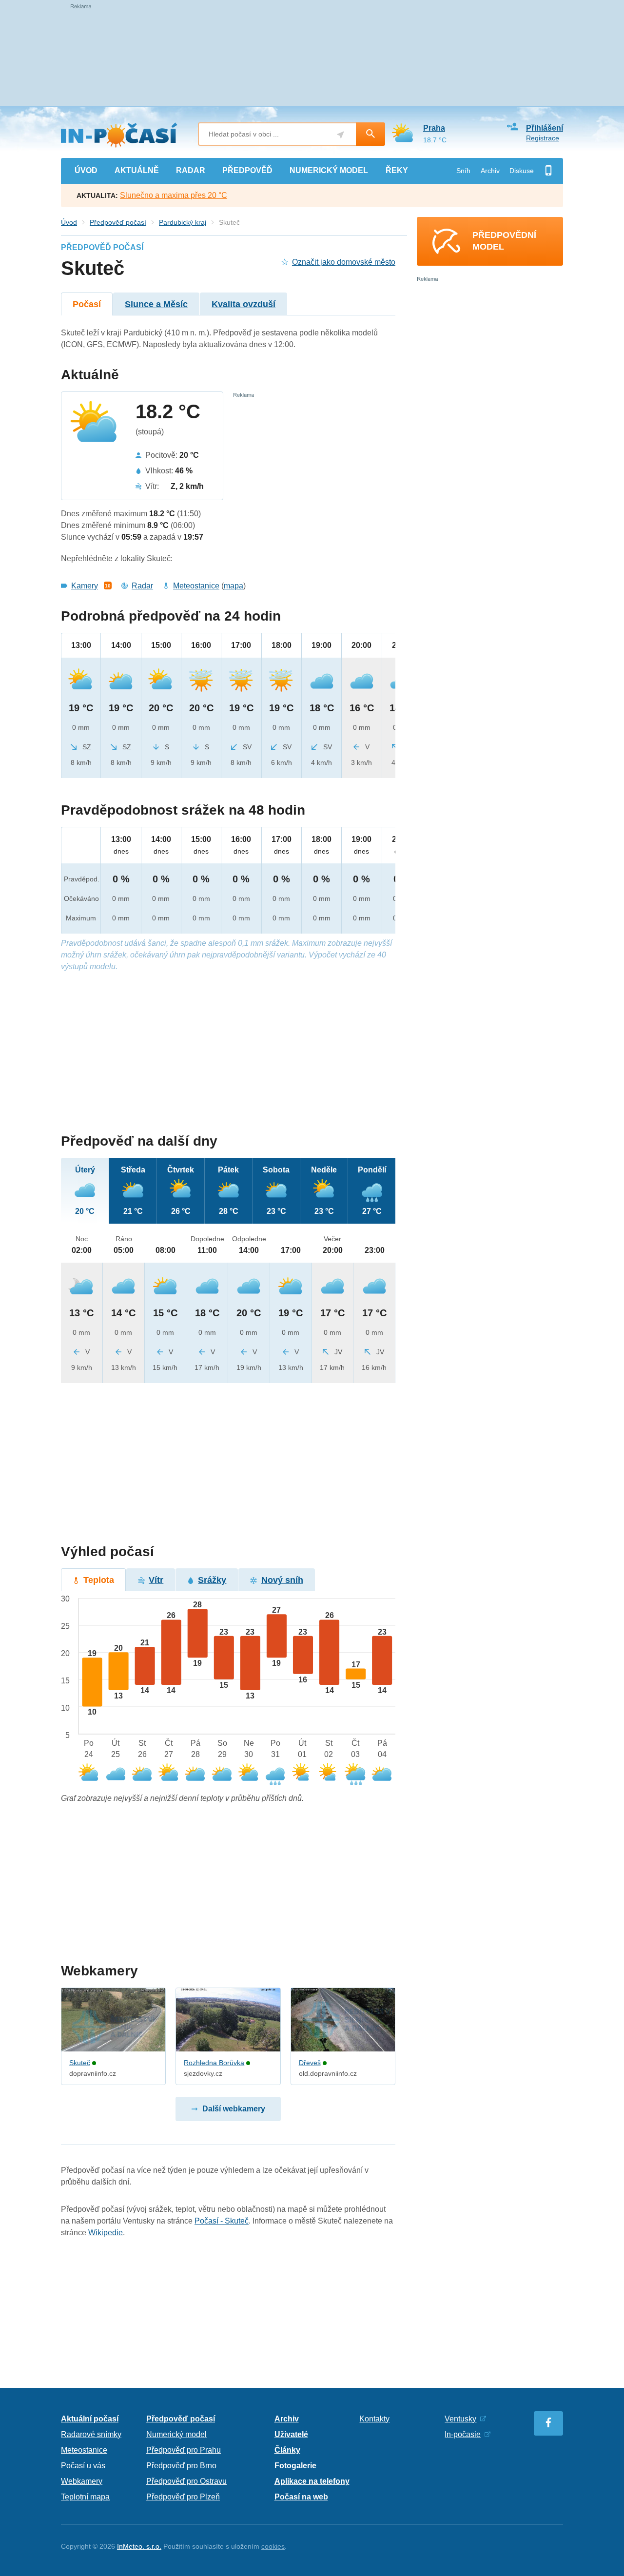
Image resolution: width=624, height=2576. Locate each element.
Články (287, 2450)
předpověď (247, 170)
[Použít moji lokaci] (341, 135)
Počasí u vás (83, 2466)
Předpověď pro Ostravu (186, 2481)
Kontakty (374, 2419)
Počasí (87, 304)
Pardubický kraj (183, 222)
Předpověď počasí (118, 222)
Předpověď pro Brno (181, 2466)
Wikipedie (106, 2233)
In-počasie (463, 2434)
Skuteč (80, 2063)
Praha (434, 128)
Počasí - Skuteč (222, 2221)
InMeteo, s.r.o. (139, 2546)
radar (191, 170)
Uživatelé (291, 2434)
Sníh (463, 171)
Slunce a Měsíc (156, 304)
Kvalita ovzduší (244, 304)
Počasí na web (301, 2497)
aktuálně (137, 170)
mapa (234, 586)
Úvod (69, 222)
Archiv (490, 171)
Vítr (156, 1580)
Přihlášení (545, 128)
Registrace (543, 138)
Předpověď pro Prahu (184, 2450)
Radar (142, 586)
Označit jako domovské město (344, 262)
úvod (86, 170)
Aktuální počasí (90, 2419)
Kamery (85, 586)
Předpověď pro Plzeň (183, 2497)
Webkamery (82, 2481)
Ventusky (460, 2419)
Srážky (212, 1580)
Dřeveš (310, 2063)
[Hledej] (370, 134)
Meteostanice (196, 586)
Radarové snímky (91, 2434)
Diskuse (522, 171)
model (329, 170)
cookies (273, 2546)
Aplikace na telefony (312, 2481)
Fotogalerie (295, 2466)
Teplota (99, 1580)
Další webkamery (234, 2109)
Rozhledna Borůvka (214, 2063)
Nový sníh (282, 1580)
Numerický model (176, 2434)
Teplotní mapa (85, 2497)
